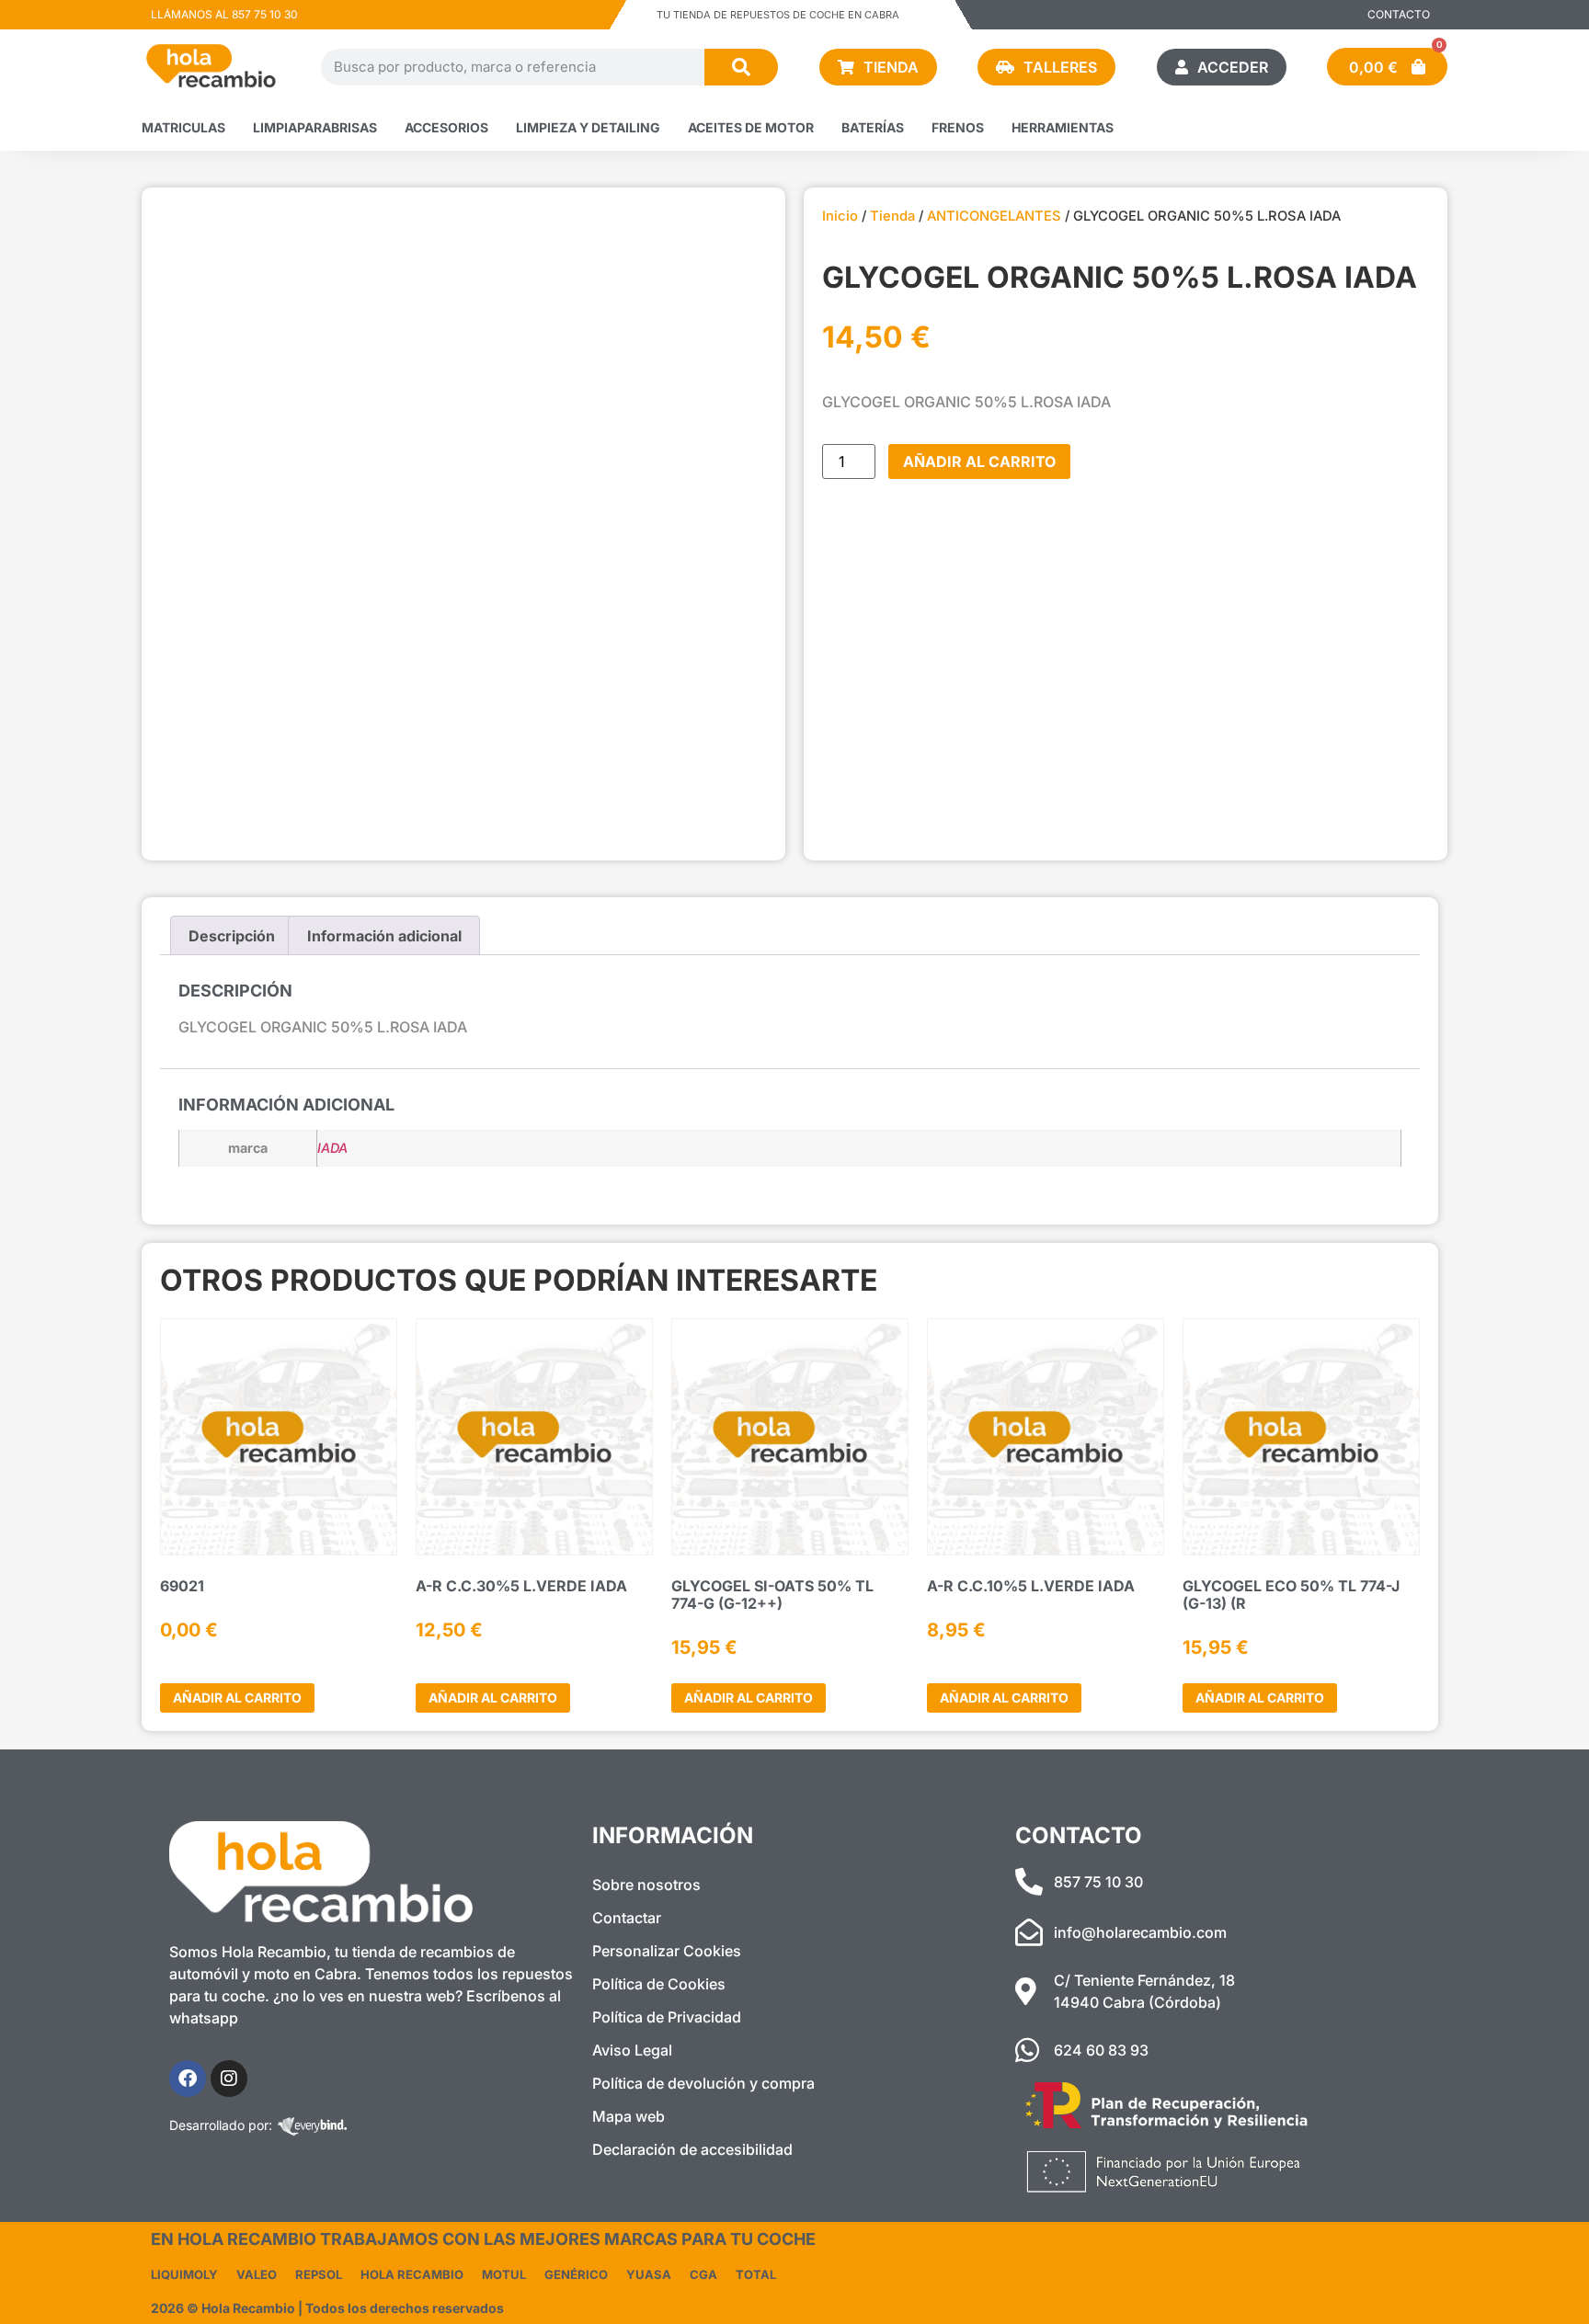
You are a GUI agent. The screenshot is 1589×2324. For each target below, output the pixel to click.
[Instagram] (229, 2079)
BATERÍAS (873, 127)
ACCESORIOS (446, 127)
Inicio (840, 216)
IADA (332, 1148)
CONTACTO (1399, 14)
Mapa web (629, 2116)
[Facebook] (188, 2079)
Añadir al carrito (979, 461)
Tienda (892, 216)
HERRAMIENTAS (1063, 127)
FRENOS (958, 127)
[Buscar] (741, 67)
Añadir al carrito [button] (237, 1697)
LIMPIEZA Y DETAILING (588, 127)
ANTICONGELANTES (994, 216)
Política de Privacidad (667, 2017)
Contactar (627, 1918)
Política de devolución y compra (703, 2083)
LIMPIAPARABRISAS (315, 127)
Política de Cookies (659, 1984)
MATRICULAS (183, 127)
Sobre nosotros (646, 1885)
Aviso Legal (632, 2050)
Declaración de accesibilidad (692, 2149)
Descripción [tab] (232, 936)
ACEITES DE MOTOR (751, 127)
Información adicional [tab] (384, 936)
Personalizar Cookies (667, 1951)
